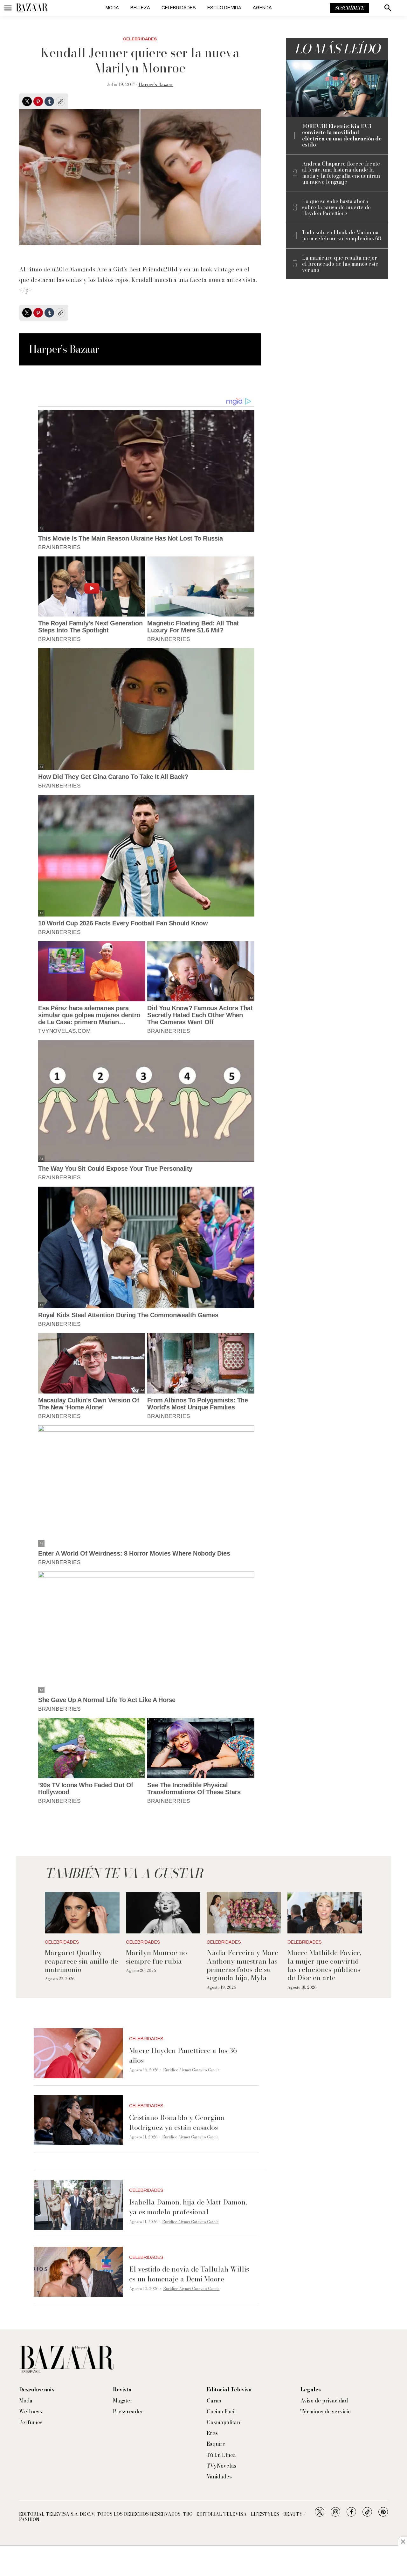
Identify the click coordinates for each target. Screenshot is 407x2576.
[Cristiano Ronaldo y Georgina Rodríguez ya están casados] (78, 2120)
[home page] (32, 8)
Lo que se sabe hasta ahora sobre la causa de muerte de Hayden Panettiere (336, 208)
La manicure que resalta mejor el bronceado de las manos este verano (340, 264)
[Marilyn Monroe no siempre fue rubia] (163, 1913)
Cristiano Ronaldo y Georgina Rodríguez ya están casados (177, 2122)
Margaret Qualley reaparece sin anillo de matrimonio (81, 1961)
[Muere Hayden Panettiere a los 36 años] (78, 2053)
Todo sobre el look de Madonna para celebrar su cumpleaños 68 (341, 235)
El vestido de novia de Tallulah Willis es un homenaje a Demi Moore (189, 2274)
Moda (112, 8)
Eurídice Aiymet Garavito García (191, 2070)
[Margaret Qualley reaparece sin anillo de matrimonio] (82, 1913)
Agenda (262, 8)
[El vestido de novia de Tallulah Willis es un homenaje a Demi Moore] (78, 2272)
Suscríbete (349, 8)
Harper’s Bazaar (156, 85)
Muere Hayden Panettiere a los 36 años (183, 2055)
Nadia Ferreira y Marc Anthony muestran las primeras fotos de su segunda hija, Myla (242, 1965)
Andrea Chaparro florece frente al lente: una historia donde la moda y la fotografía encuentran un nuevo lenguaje (341, 173)
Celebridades (179, 8)
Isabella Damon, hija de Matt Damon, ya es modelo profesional (188, 2207)
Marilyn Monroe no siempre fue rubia (156, 1957)
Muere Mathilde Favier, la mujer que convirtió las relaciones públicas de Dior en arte (324, 1965)
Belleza (140, 8)
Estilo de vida (224, 8)
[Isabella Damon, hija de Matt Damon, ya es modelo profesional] (78, 2205)
